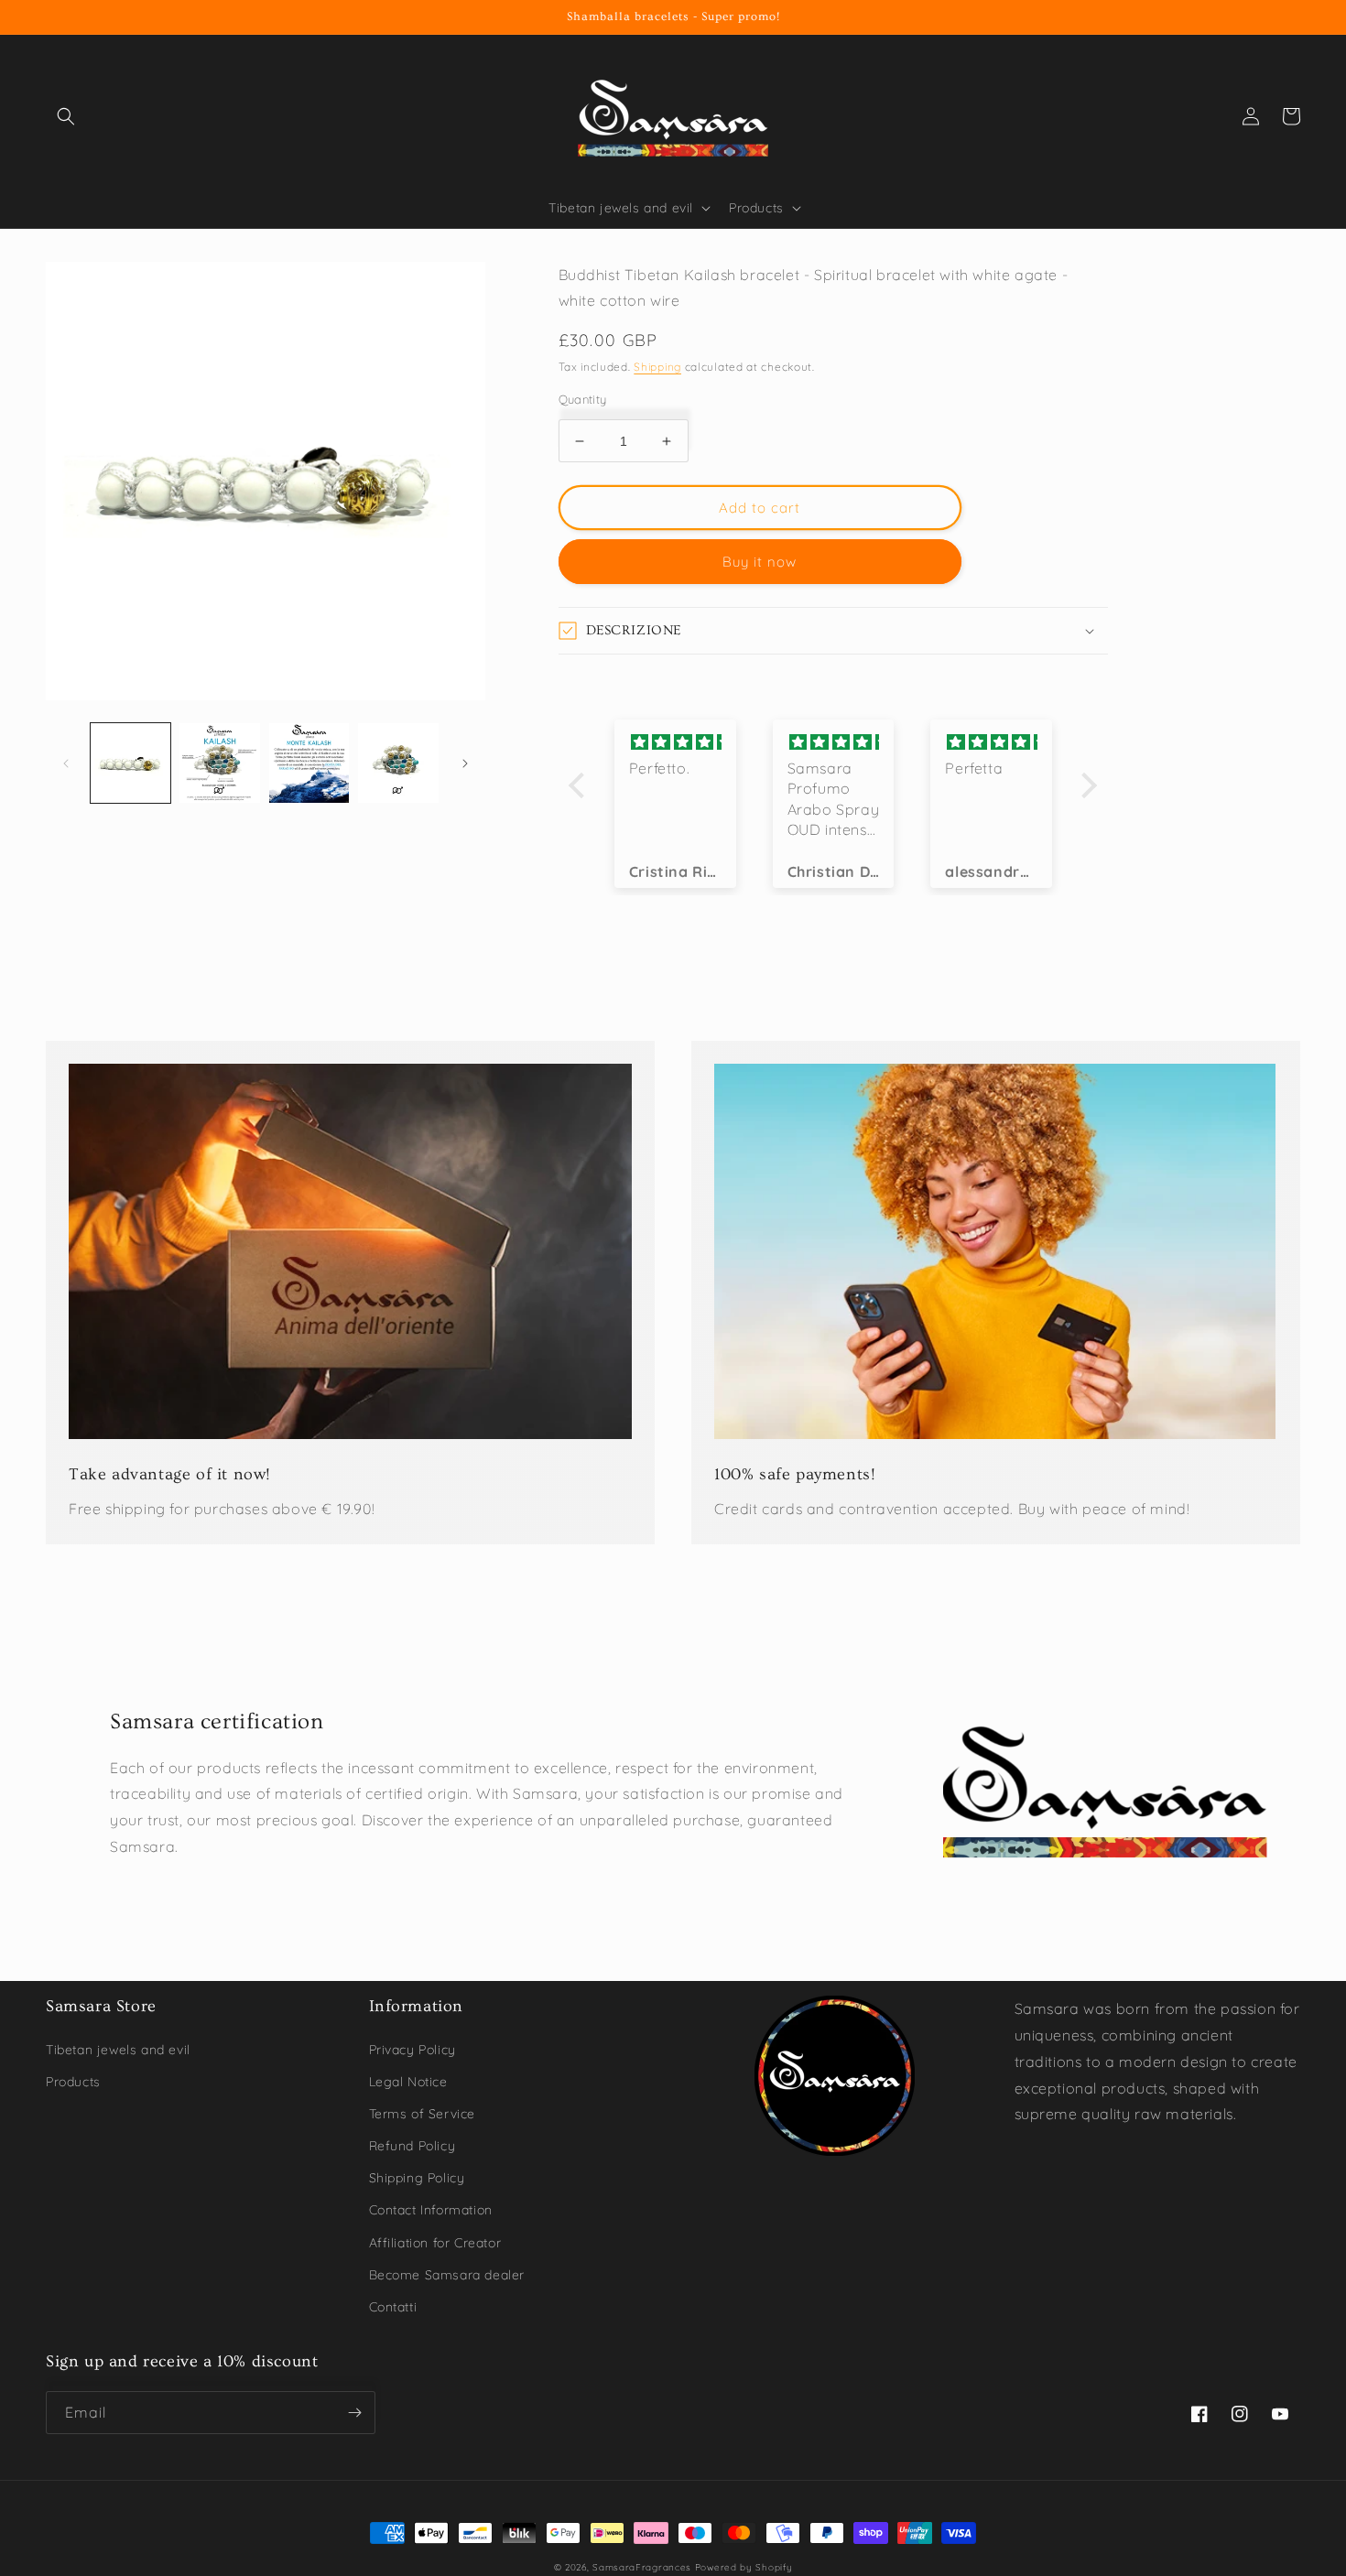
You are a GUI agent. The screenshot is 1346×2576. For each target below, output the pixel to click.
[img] (675, 742)
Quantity (583, 399)
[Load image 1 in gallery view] (130, 763)
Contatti (393, 2307)
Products (73, 2082)
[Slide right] (465, 763)
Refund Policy (412, 2146)
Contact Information (431, 2210)
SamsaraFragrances (642, 2567)
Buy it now (760, 562)
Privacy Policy (412, 2050)
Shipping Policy (417, 2178)
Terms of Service (423, 2114)
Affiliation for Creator (435, 2243)
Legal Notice (408, 2082)
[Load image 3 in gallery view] (309, 763)
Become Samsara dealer (447, 2275)
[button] (66, 116)
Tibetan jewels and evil (118, 2050)
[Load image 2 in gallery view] (219, 763)
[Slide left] (66, 763)
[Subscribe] (354, 2413)
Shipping (657, 367)
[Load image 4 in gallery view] (398, 763)
